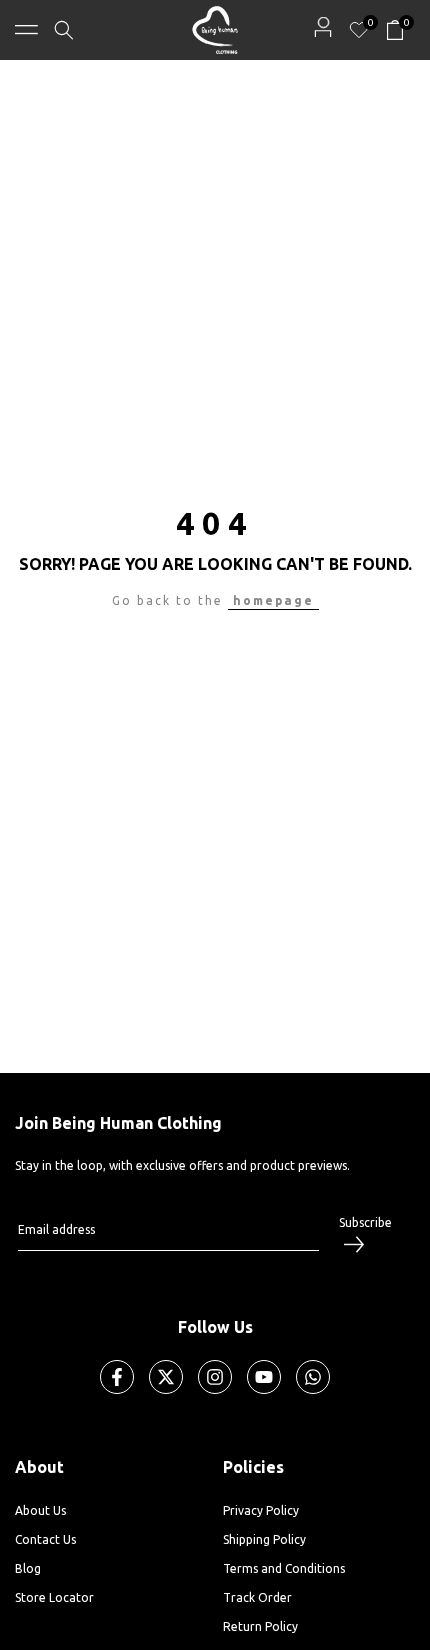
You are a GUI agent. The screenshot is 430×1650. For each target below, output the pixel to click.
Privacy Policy (261, 1510)
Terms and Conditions (284, 1568)
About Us (40, 1510)
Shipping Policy (264, 1539)
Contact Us (45, 1539)
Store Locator (54, 1597)
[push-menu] (26, 30)
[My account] (323, 27)
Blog (28, 1568)
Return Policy (260, 1626)
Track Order (257, 1597)
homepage (273, 600)
